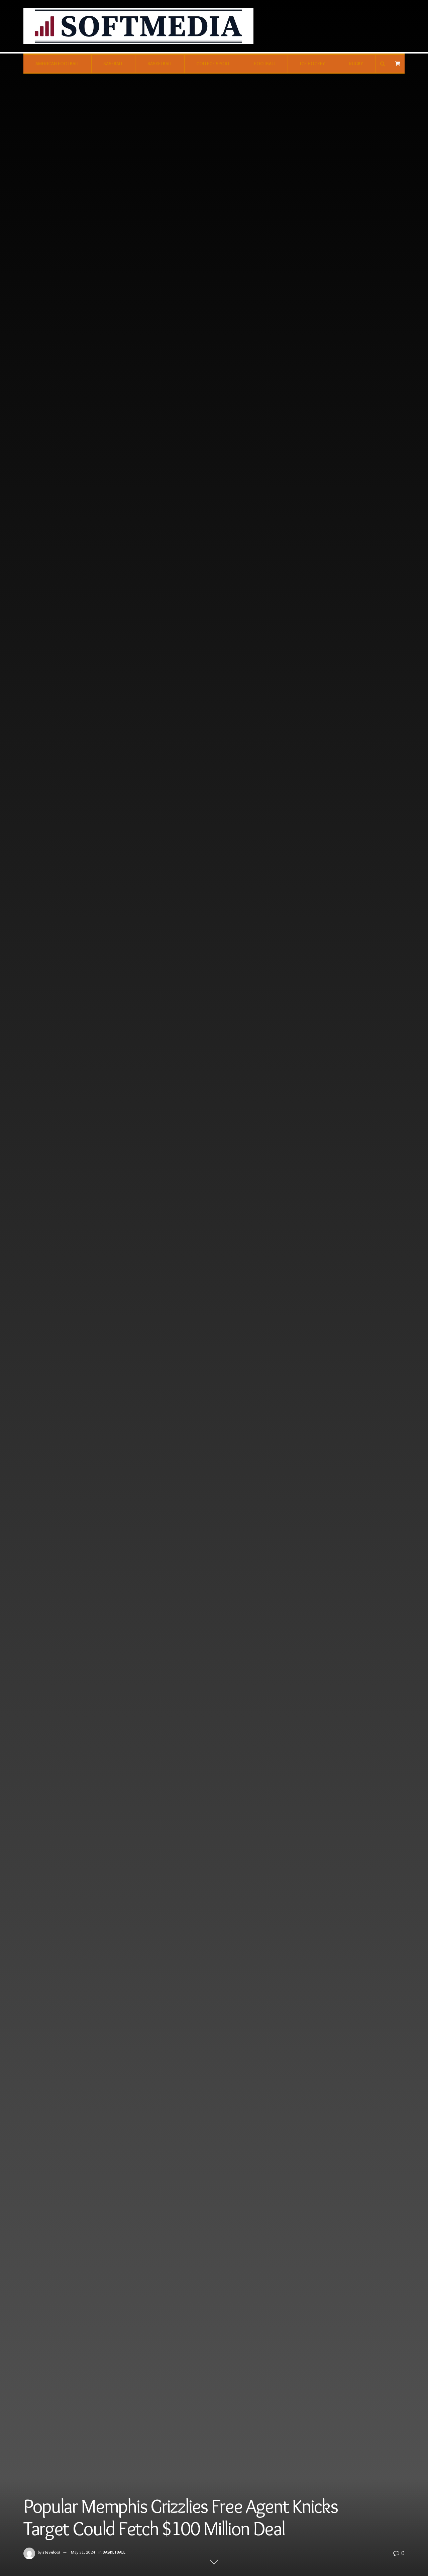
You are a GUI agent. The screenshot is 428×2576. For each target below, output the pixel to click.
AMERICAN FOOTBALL (57, 64)
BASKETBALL (160, 64)
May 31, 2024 (83, 2552)
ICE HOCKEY (312, 64)
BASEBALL (113, 64)
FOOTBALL (265, 64)
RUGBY (356, 64)
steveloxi (51, 2552)
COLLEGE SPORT (213, 64)
